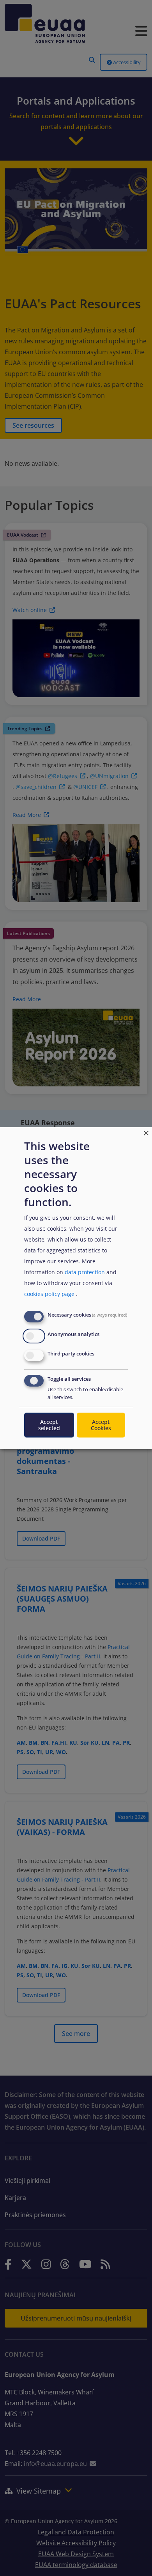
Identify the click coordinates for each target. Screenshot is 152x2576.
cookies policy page (49, 1294)
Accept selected (49, 1425)
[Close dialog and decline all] (146, 1132)
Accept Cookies (101, 1425)
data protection (85, 1272)
